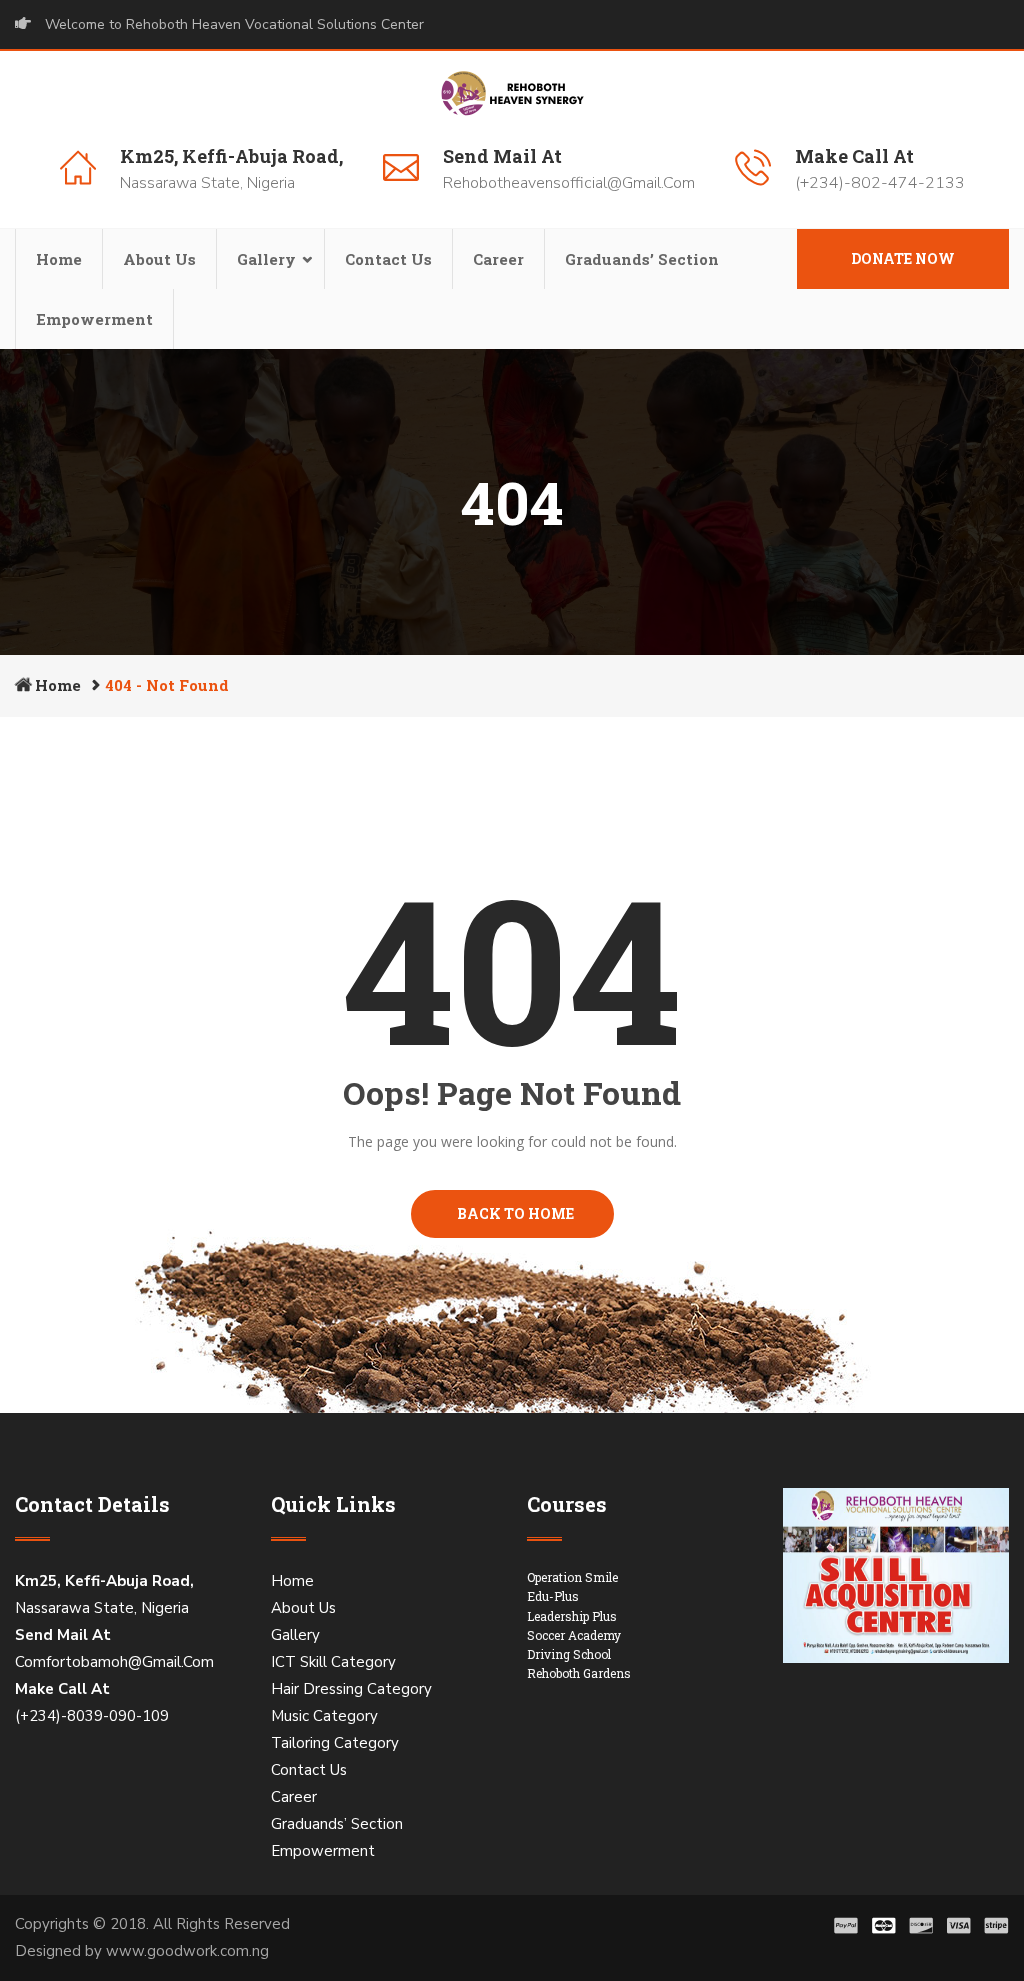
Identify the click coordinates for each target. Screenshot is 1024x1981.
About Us (159, 259)
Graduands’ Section (642, 259)
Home (59, 259)
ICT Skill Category (333, 1662)
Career (498, 259)
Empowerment (94, 319)
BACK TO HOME (512, 1213)
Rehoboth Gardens (579, 1673)
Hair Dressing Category (351, 1689)
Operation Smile (572, 1577)
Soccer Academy (574, 1635)
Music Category (324, 1716)
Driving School (569, 1654)
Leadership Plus (572, 1616)
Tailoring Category (335, 1743)
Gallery (266, 259)
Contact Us (388, 259)
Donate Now (903, 258)
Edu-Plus (553, 1596)
